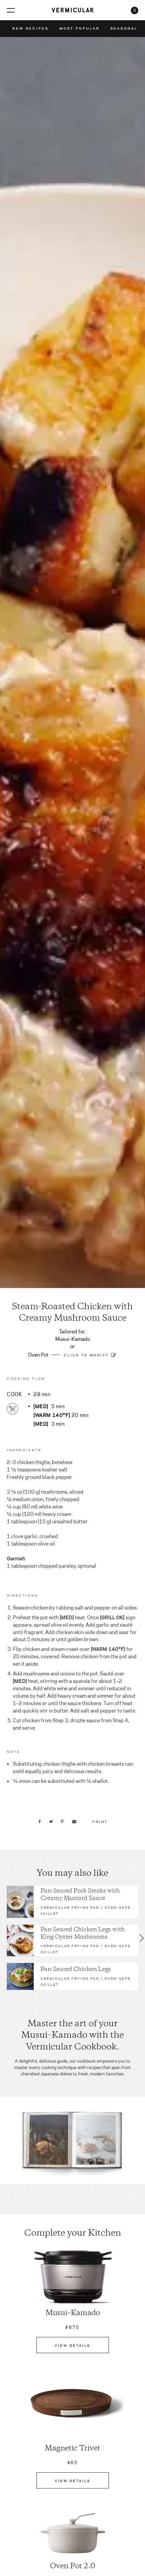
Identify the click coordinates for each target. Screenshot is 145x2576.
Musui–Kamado (73, 2313)
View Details (72, 2345)
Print (100, 1821)
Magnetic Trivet (72, 2449)
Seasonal (124, 28)
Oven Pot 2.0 (72, 2567)
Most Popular (79, 28)
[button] (3, 1938)
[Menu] (11, 10)
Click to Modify (86, 1355)
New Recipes (30, 28)
